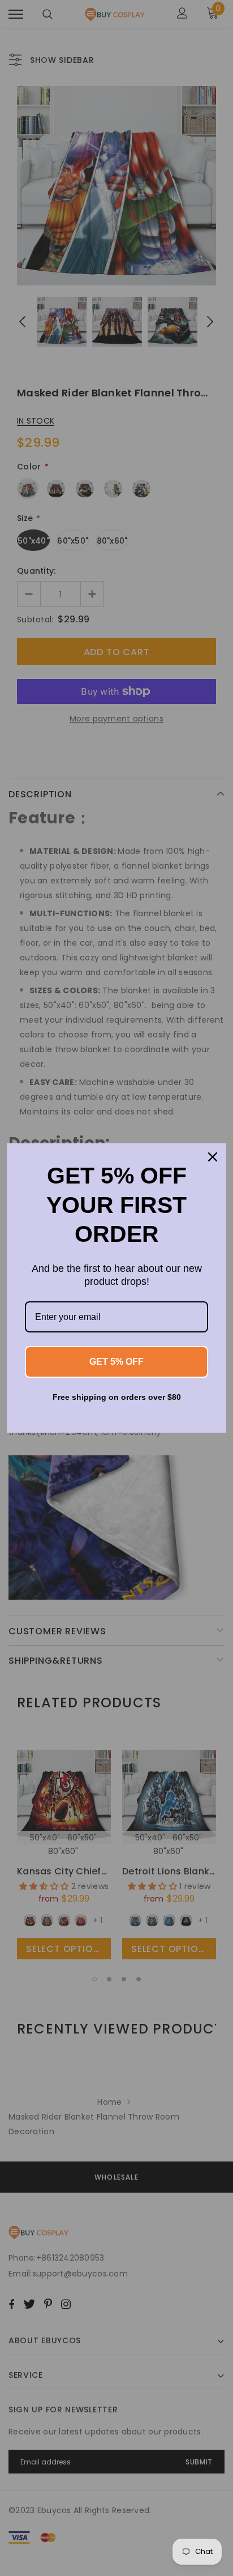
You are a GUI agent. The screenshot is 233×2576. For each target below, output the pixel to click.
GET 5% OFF (116, 1362)
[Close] (213, 1157)
